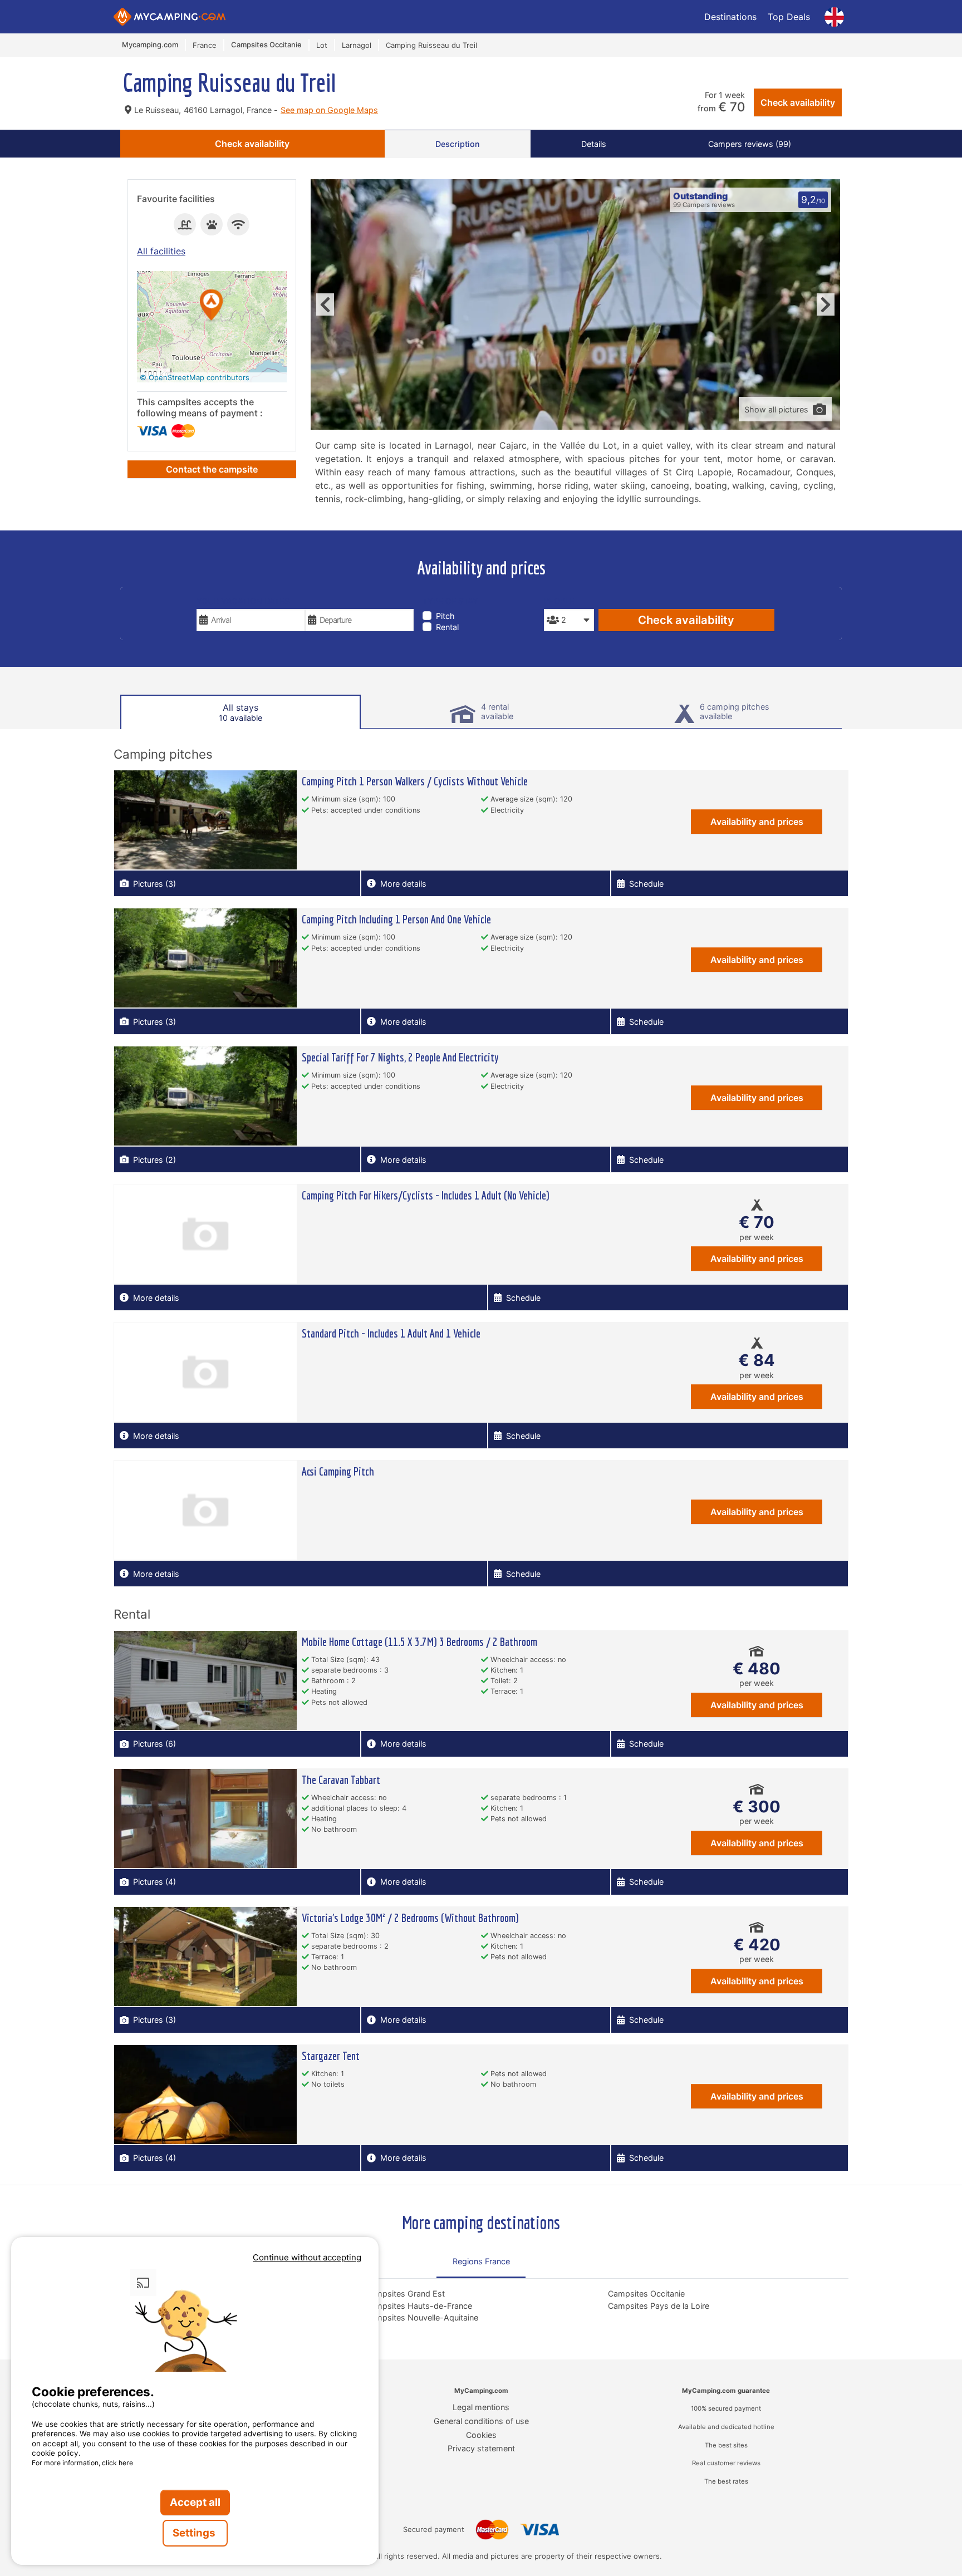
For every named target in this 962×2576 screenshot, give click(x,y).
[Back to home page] (170, 17)
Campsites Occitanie (646, 2294)
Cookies (481, 2435)
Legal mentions (481, 2407)
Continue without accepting (307, 2257)
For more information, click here (82, 2463)
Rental (447, 627)
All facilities (161, 251)
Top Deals (789, 17)
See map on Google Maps (329, 110)
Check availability (798, 102)
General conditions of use (481, 2421)
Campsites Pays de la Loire (659, 2306)
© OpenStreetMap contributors (195, 377)
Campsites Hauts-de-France (419, 2306)
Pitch (445, 616)
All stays (240, 712)
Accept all (195, 2502)
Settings (195, 2533)
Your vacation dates (243, 601)
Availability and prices (757, 822)
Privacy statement (481, 2448)
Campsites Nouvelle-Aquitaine (422, 2317)
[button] (212, 306)
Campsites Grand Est (405, 2294)
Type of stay (450, 601)
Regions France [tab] (481, 2261)
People (559, 601)
